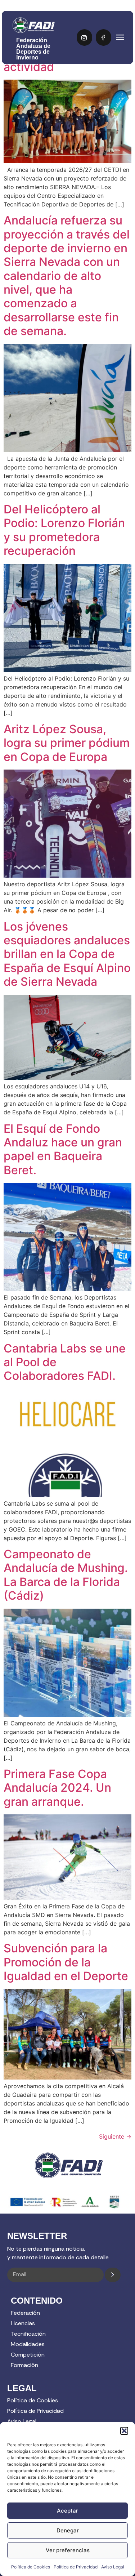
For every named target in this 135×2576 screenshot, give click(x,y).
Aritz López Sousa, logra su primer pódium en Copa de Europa (67, 743)
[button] (124, 2431)
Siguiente (115, 2136)
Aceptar (67, 2511)
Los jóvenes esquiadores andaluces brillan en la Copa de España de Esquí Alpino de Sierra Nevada (67, 954)
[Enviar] (113, 2275)
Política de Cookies (31, 2567)
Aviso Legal (113, 2567)
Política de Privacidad (76, 2567)
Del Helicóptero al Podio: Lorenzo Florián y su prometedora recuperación (64, 530)
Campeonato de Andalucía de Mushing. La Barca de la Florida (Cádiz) (66, 1575)
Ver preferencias (68, 2550)
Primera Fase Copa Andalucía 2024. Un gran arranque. (57, 1788)
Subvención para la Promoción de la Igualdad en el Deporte (66, 1962)
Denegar (68, 2530)
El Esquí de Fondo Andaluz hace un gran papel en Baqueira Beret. (63, 1149)
